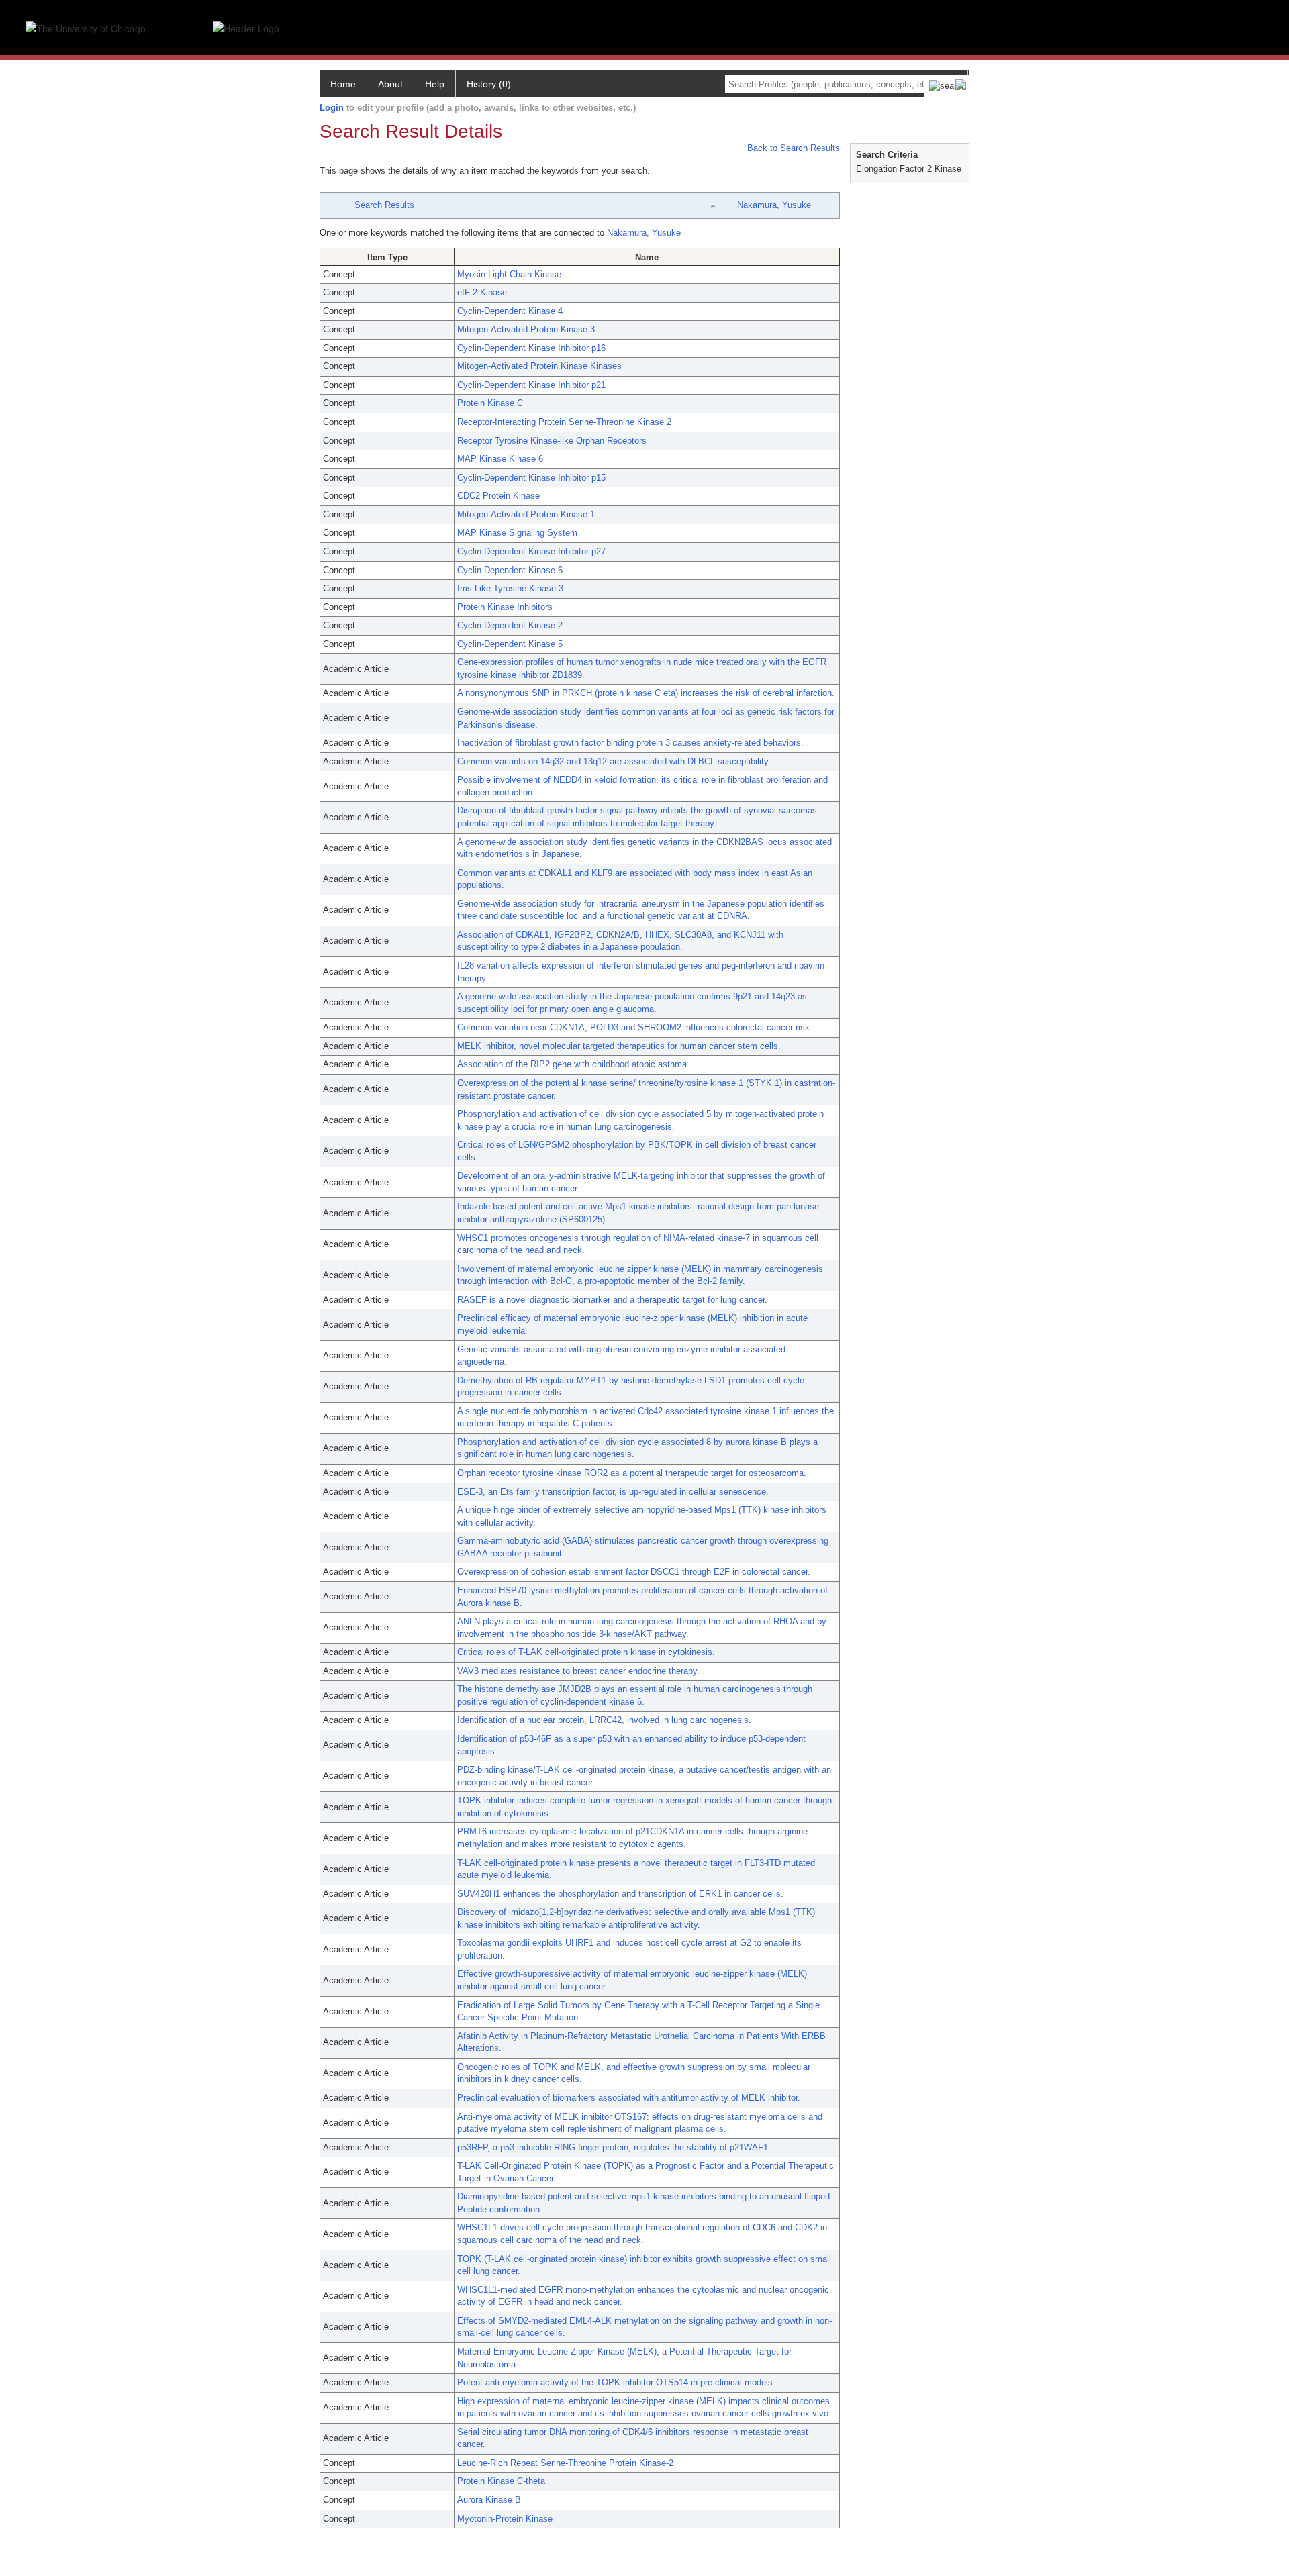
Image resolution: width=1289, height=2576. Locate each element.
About (390, 84)
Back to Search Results (792, 148)
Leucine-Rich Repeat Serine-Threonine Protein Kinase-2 (565, 2463)
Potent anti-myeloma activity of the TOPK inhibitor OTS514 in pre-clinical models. (616, 2382)
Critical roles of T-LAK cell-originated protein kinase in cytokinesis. (586, 1652)
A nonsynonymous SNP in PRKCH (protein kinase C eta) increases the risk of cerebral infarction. (646, 693)
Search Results (384, 205)
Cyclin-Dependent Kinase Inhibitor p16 (531, 348)
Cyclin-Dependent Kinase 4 (510, 311)
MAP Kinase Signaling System (517, 533)
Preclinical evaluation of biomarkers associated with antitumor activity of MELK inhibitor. (629, 2098)
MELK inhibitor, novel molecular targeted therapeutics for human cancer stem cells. (619, 1046)
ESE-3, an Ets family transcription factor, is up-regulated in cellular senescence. (613, 1492)
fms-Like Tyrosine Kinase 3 (510, 588)
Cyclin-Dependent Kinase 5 (510, 644)
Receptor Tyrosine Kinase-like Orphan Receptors (552, 441)
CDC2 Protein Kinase (498, 496)
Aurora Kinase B (489, 2500)
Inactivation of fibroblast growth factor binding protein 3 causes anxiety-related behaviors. (630, 743)
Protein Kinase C (490, 403)
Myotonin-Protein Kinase (505, 2519)
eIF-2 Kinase (482, 292)
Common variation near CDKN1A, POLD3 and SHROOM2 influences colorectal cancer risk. (635, 1027)
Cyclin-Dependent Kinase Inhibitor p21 (531, 385)
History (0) (489, 84)
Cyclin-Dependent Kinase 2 (510, 625)
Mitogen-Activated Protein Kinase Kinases (539, 366)
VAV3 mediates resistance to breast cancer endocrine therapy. (578, 1671)
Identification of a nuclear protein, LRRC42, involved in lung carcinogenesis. (604, 1720)
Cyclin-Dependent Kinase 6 (510, 570)
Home (343, 84)
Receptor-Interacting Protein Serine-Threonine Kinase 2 (564, 422)
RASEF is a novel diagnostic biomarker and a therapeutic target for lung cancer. (612, 1300)
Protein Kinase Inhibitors (505, 607)
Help (435, 84)
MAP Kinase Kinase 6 (500, 459)
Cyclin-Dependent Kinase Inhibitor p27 (531, 551)
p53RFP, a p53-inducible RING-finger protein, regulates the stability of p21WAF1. (614, 2147)
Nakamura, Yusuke (774, 205)
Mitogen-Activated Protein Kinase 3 (526, 329)
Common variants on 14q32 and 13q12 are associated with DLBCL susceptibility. (614, 761)
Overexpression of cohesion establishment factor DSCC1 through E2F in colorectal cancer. (634, 1572)
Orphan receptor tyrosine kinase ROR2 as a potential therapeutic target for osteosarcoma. (632, 1473)
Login (332, 108)
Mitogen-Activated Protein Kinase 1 (526, 514)
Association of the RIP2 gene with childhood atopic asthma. (573, 1064)
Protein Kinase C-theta (501, 2481)
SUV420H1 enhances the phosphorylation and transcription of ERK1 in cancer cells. (620, 1894)
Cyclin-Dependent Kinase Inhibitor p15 (531, 478)
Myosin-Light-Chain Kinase (509, 274)
